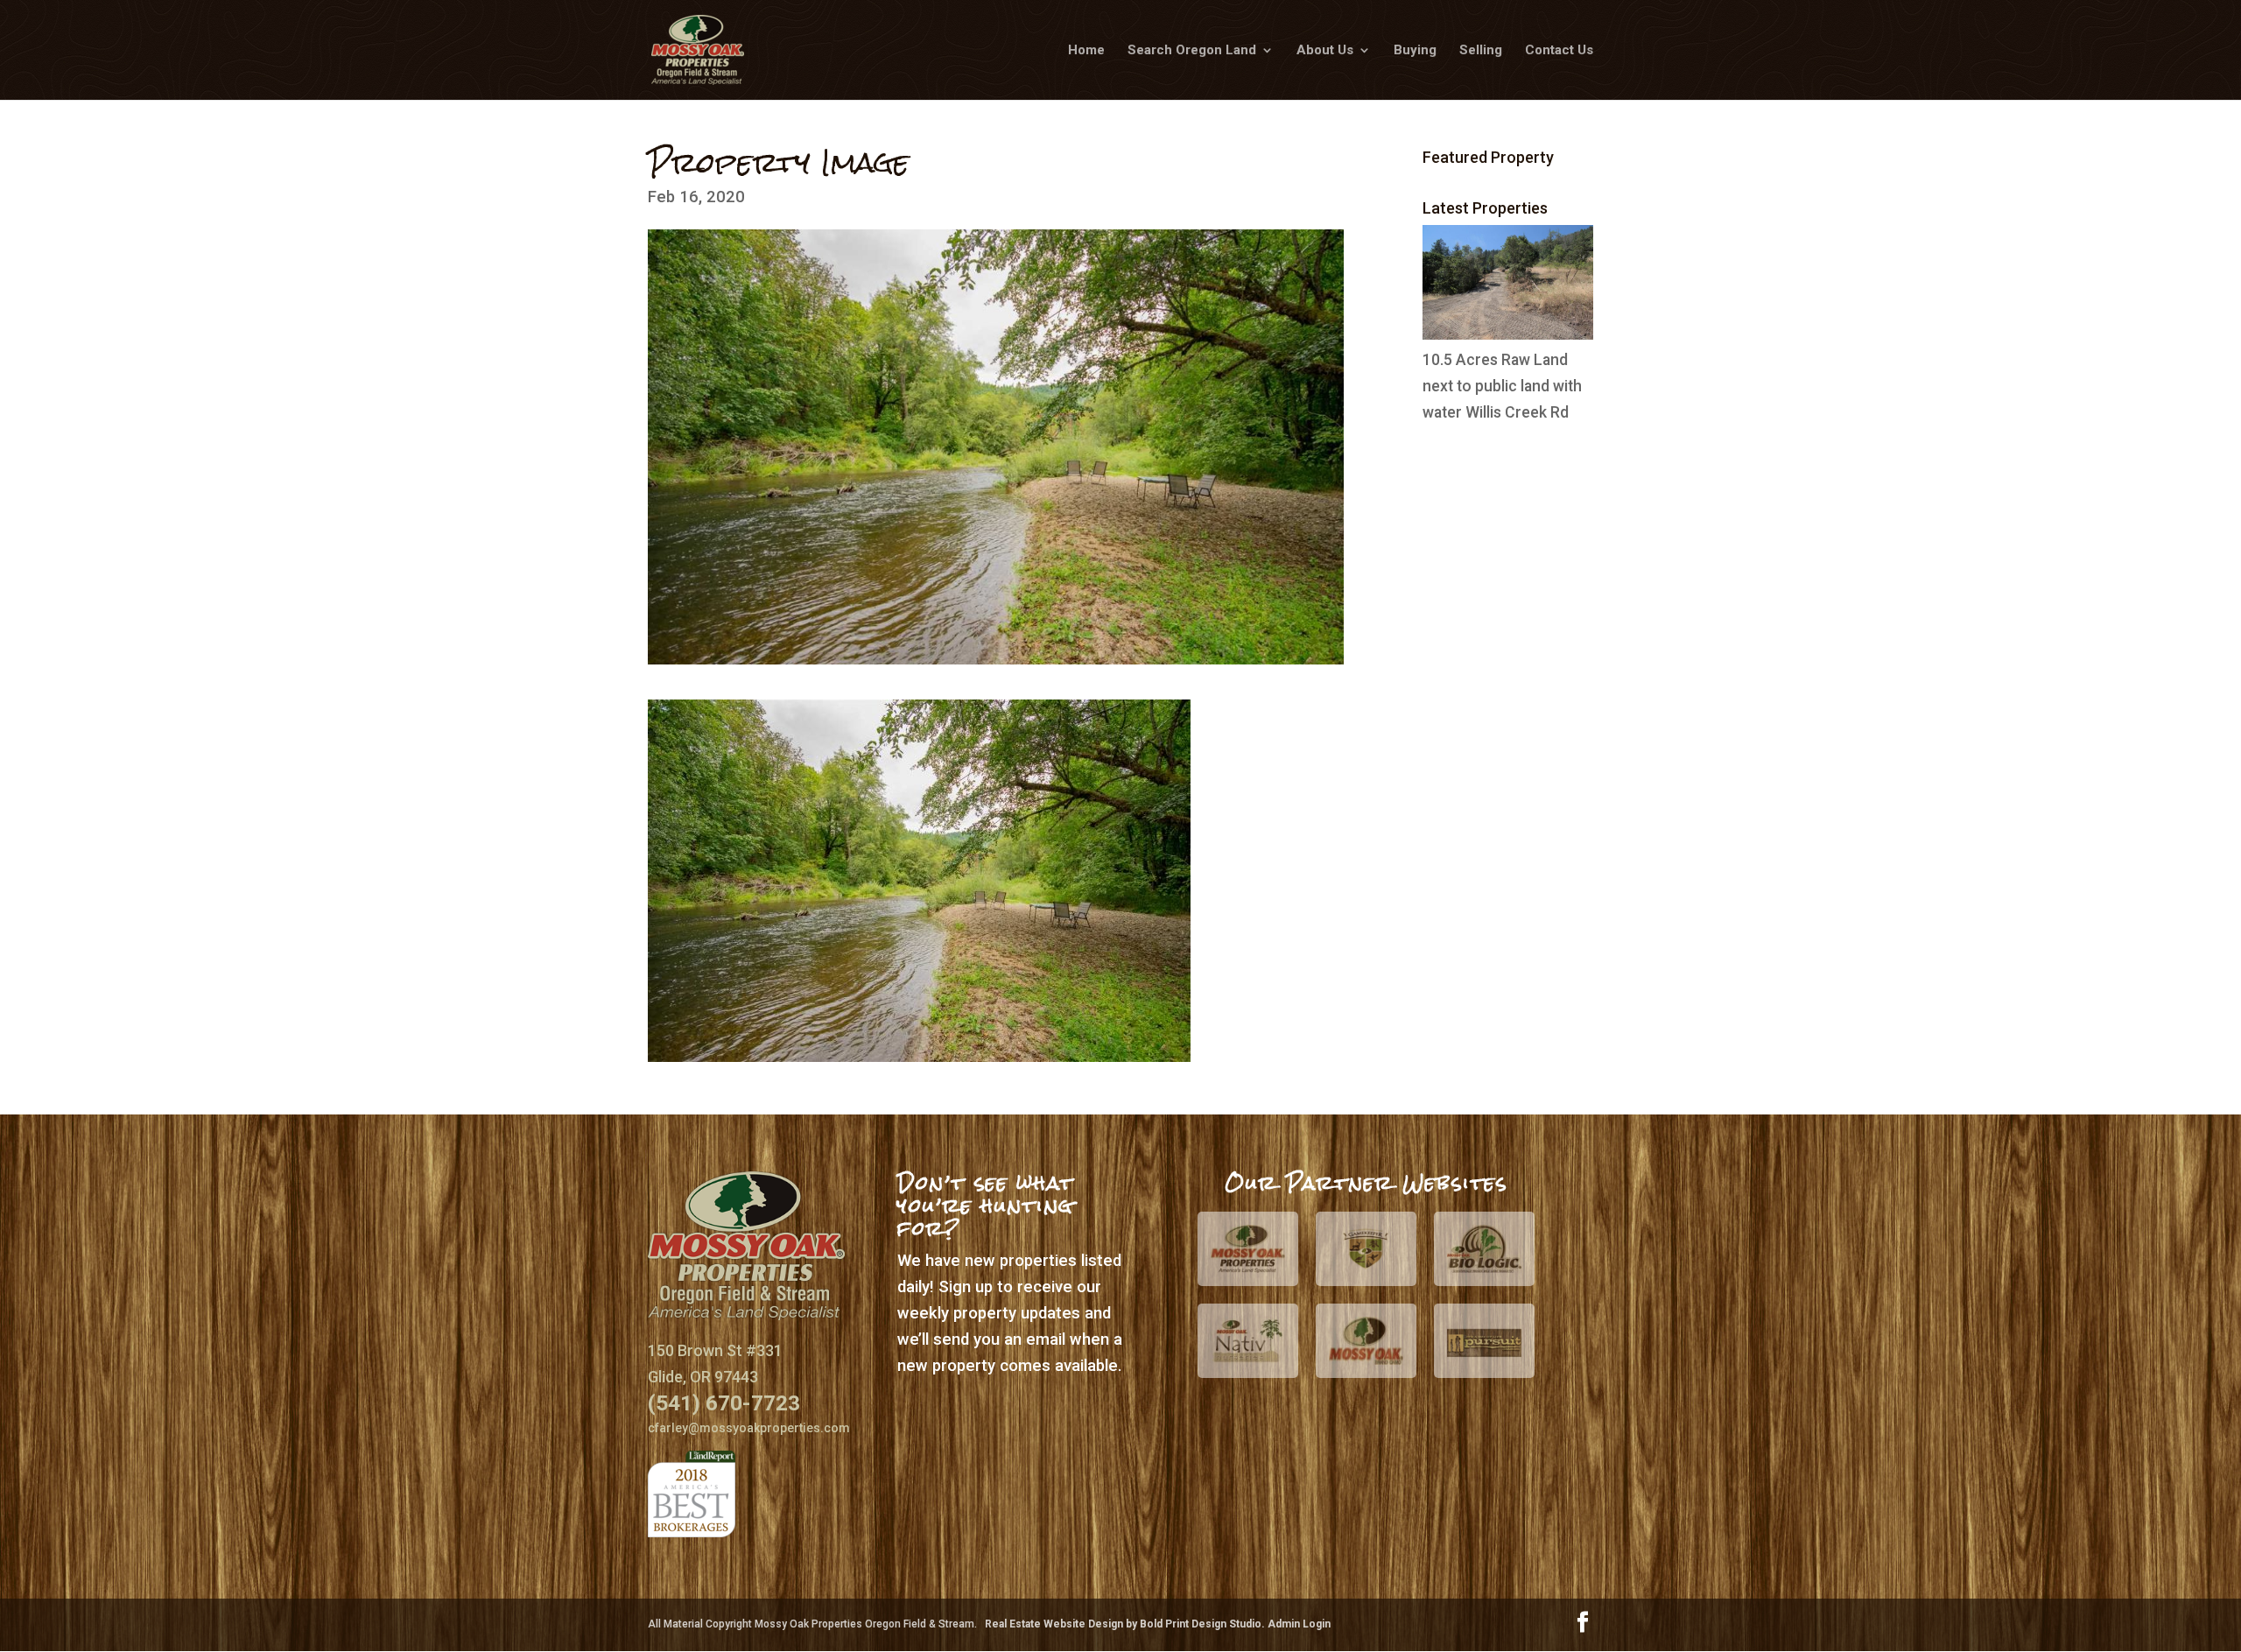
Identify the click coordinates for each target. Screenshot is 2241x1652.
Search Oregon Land (1192, 51)
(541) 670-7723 (724, 1403)
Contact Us (1559, 51)
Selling (1481, 51)
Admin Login (1299, 1624)
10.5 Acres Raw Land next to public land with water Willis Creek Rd (1502, 386)
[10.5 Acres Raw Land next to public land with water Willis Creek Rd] (1508, 334)
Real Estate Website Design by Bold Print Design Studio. (1126, 1624)
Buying (1415, 51)
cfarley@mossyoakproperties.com (749, 1428)
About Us (1325, 51)
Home (1086, 51)
